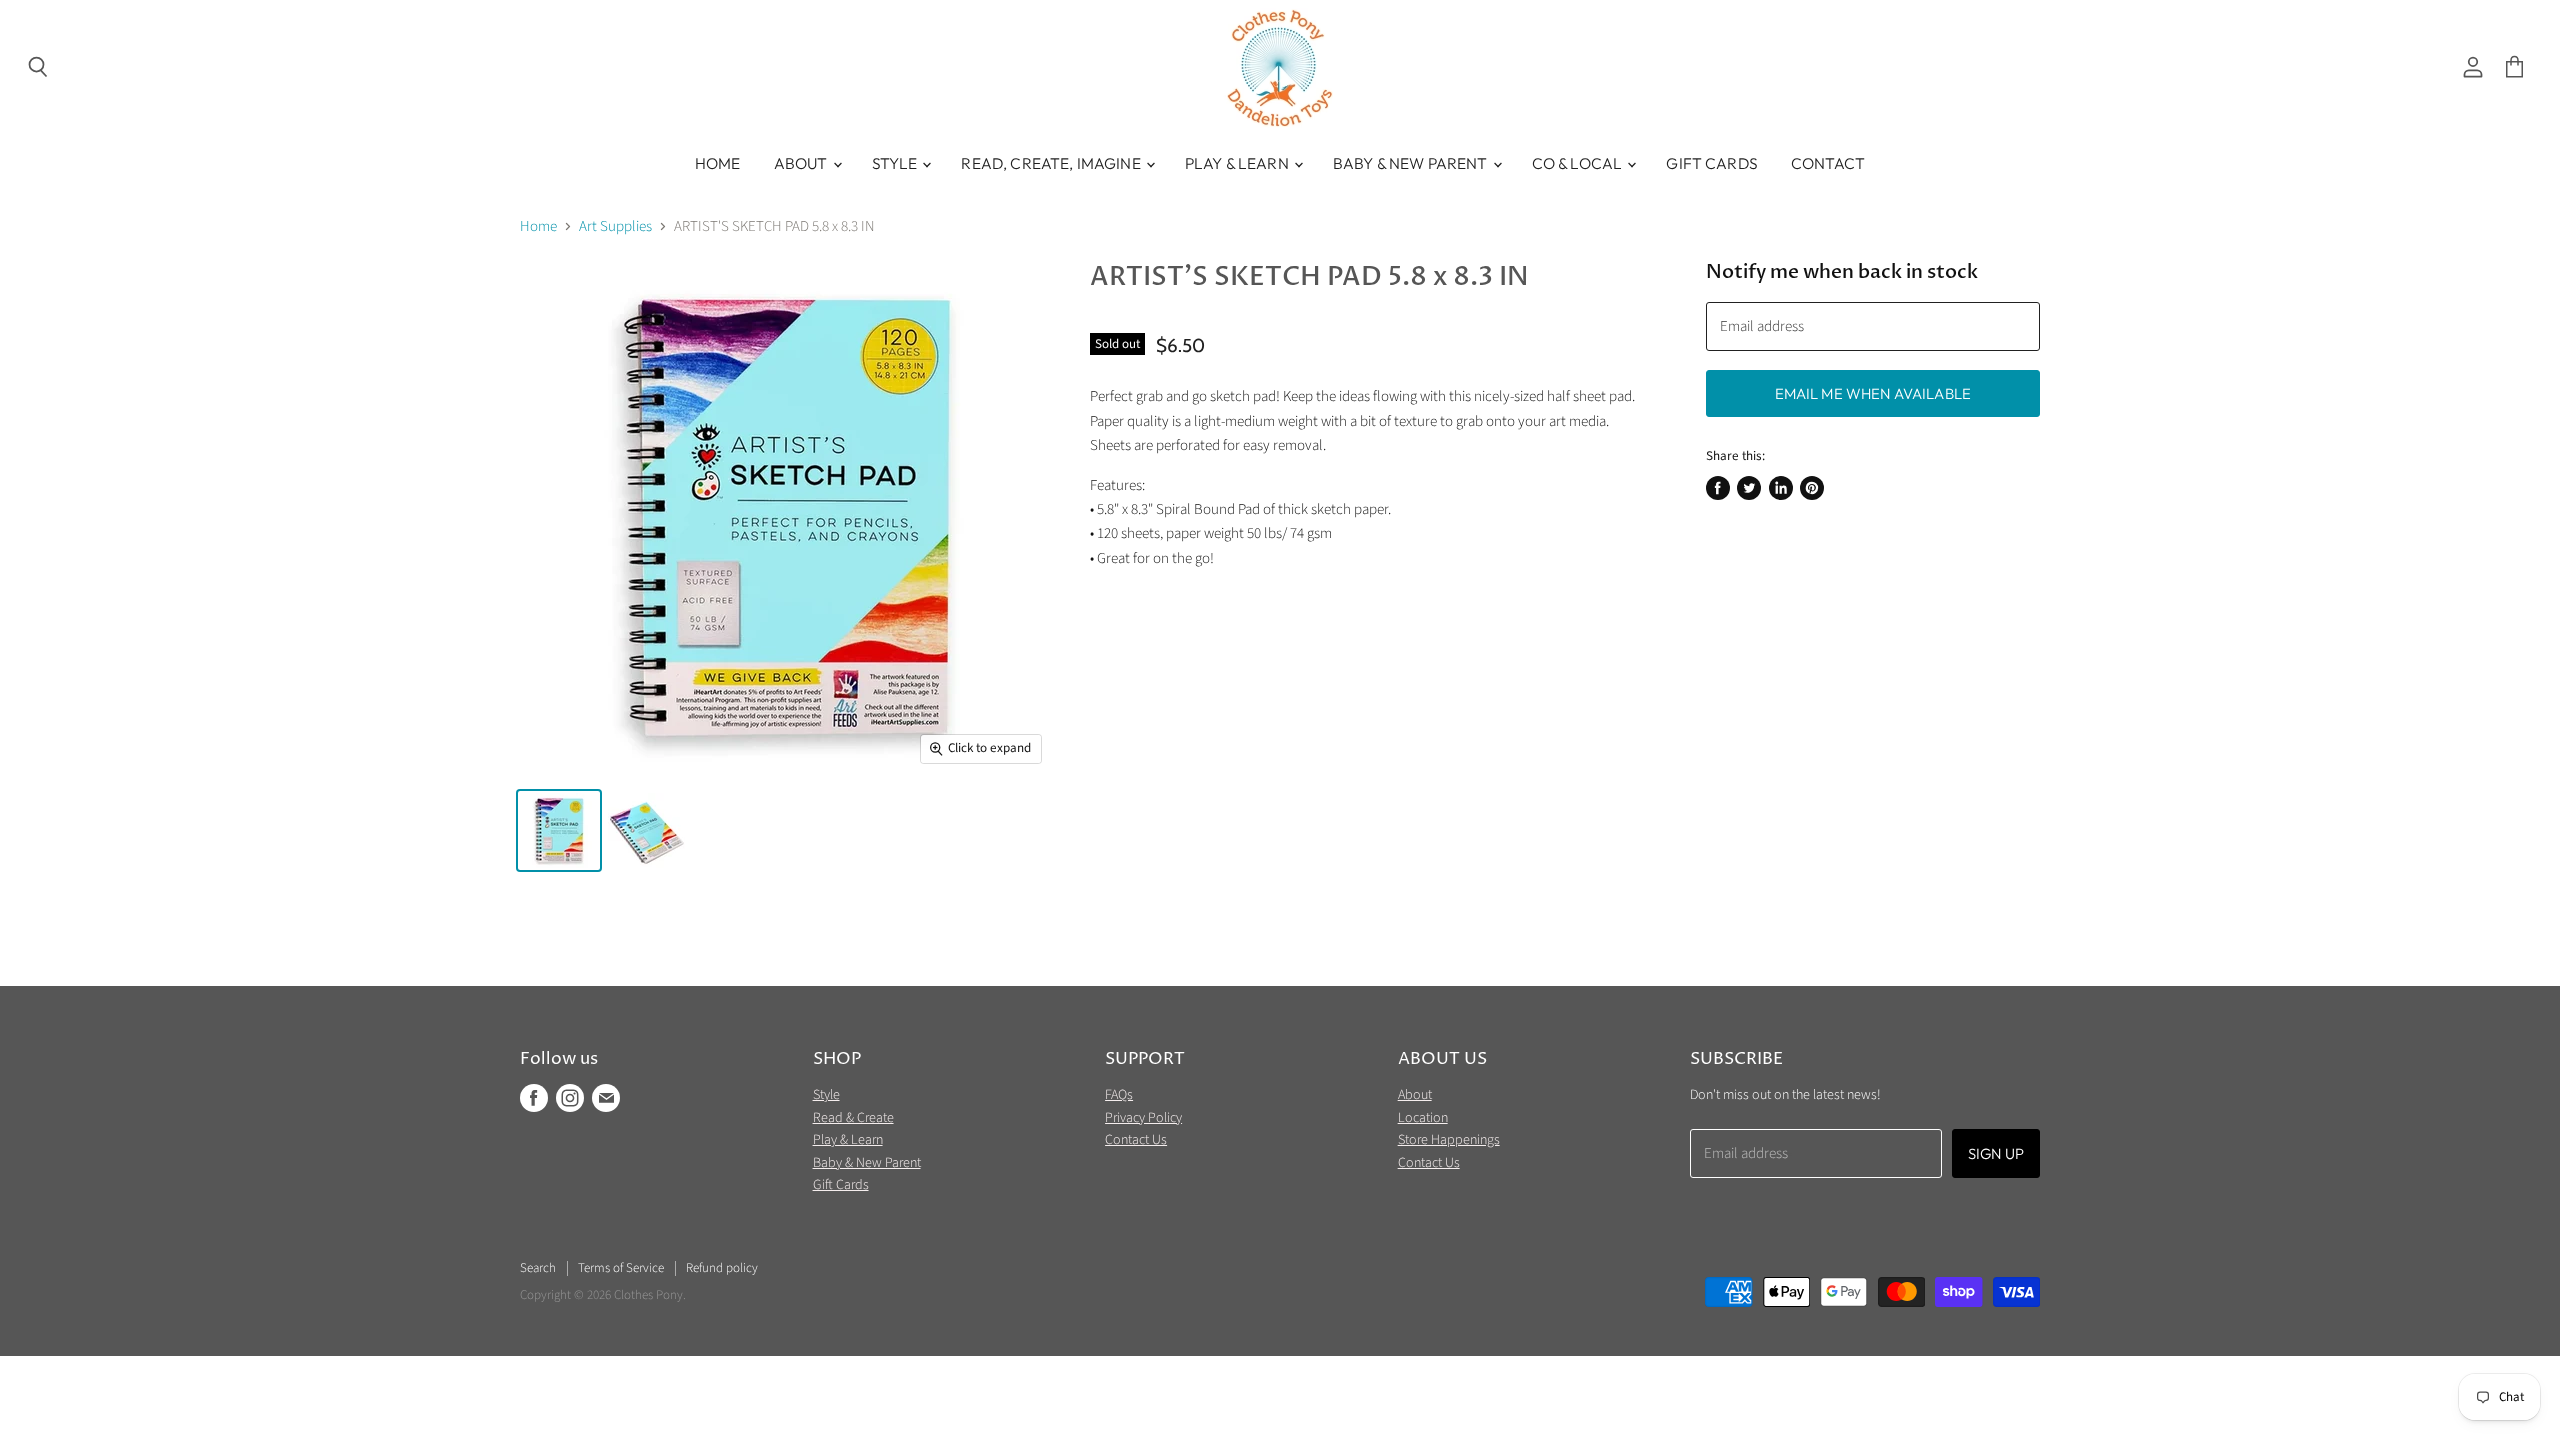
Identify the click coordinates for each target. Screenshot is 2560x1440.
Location (1423, 1118)
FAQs (1119, 1095)
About (802, 163)
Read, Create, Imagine (1052, 163)
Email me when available (1873, 393)
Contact (1828, 163)
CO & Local (1579, 163)
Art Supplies (615, 226)
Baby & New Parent (1412, 163)
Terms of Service (621, 1268)
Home (718, 163)
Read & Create (853, 1118)
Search (538, 1268)
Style (896, 163)
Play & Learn (1238, 163)
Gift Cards (1712, 163)
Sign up (1996, 1153)
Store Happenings (1449, 1140)
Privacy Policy (1143, 1118)
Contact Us (1136, 1140)
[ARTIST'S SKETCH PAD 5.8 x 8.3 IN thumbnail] (559, 830)
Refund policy (722, 1268)
